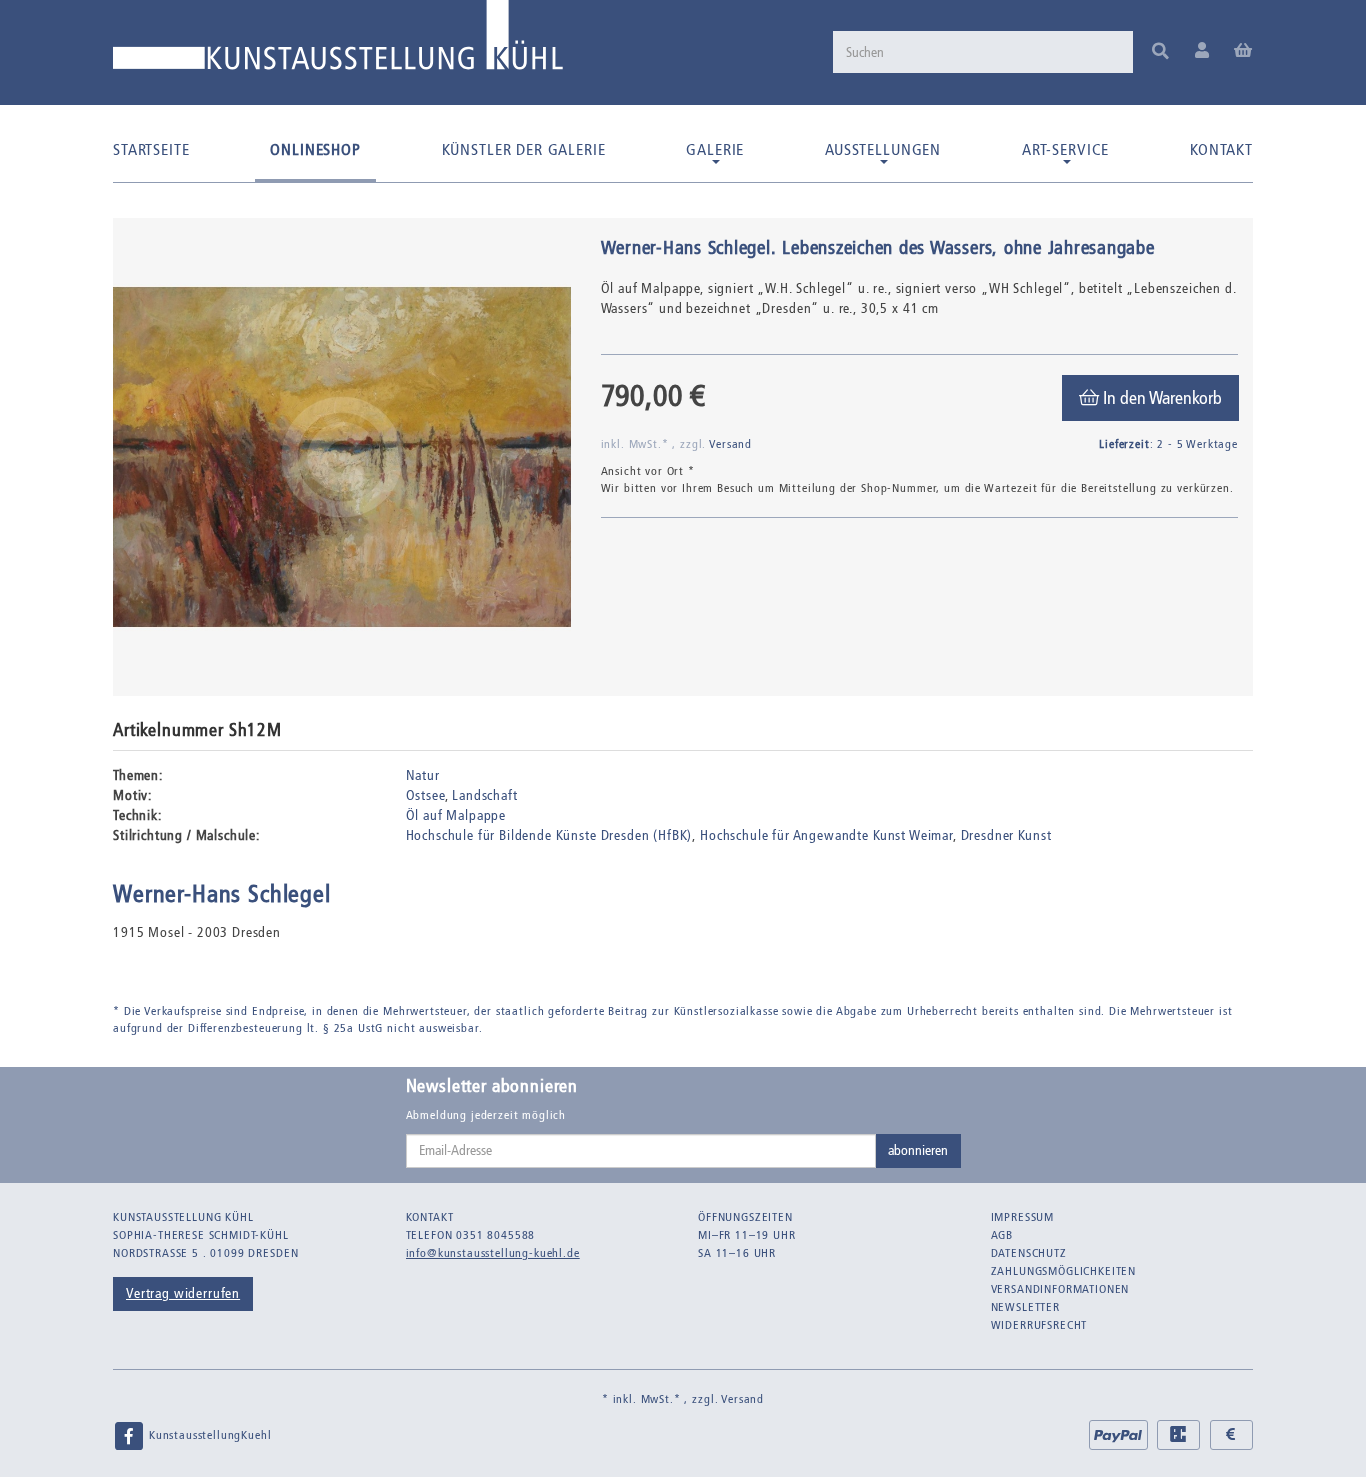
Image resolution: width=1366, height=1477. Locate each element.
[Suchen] (1160, 52)
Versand (730, 444)
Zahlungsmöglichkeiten (1064, 1271)
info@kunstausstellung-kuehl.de (493, 1253)
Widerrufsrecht (1039, 1325)
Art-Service (1065, 149)
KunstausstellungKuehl (208, 1435)
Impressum (1023, 1217)
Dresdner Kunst (1006, 835)
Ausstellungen (883, 149)
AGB (1002, 1235)
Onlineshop (315, 149)
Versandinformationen (1060, 1289)
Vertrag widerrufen (183, 1293)
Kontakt (1221, 149)
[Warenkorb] (1243, 51)
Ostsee (425, 795)
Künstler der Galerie (524, 149)
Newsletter (1025, 1307)
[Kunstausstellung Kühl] (338, 42)
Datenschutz (1029, 1253)
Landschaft (484, 795)
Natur (423, 775)
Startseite (151, 149)
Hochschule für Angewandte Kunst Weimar (826, 835)
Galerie (715, 149)
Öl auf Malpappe (456, 815)
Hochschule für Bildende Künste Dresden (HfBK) (549, 835)
